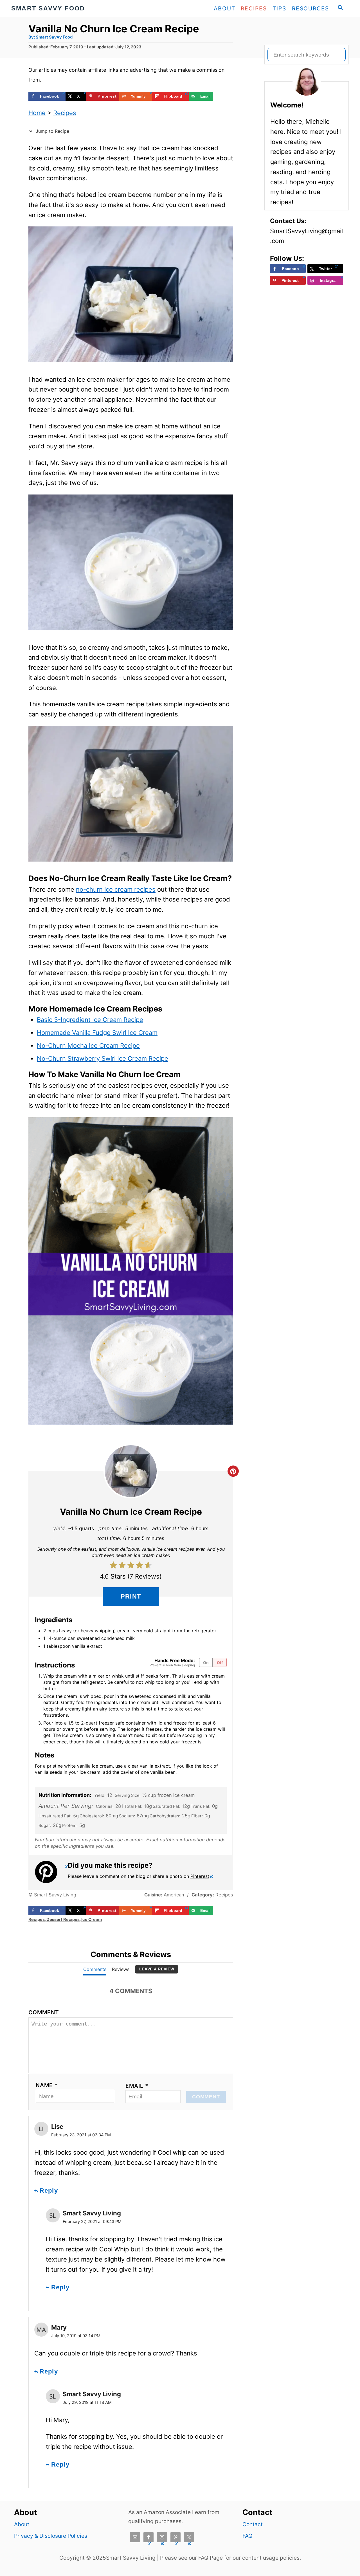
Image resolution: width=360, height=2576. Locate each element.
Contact (253, 2524)
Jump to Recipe (52, 131)
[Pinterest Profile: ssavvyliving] (51, 1872)
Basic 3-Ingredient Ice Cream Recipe (90, 1020)
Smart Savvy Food (54, 37)
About (22, 2524)
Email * (137, 2086)
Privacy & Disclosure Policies (51, 2536)
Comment (44, 2012)
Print (131, 1596)
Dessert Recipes (63, 1919)
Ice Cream (92, 1919)
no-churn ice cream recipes (116, 889)
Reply (49, 2191)
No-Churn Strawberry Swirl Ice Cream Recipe (103, 1058)
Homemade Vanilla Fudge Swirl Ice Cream (97, 1033)
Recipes (65, 113)
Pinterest (200, 1876)
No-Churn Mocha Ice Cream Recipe (88, 1046)
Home (37, 113)
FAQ (247, 2536)
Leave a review (157, 1969)
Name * (47, 2085)
